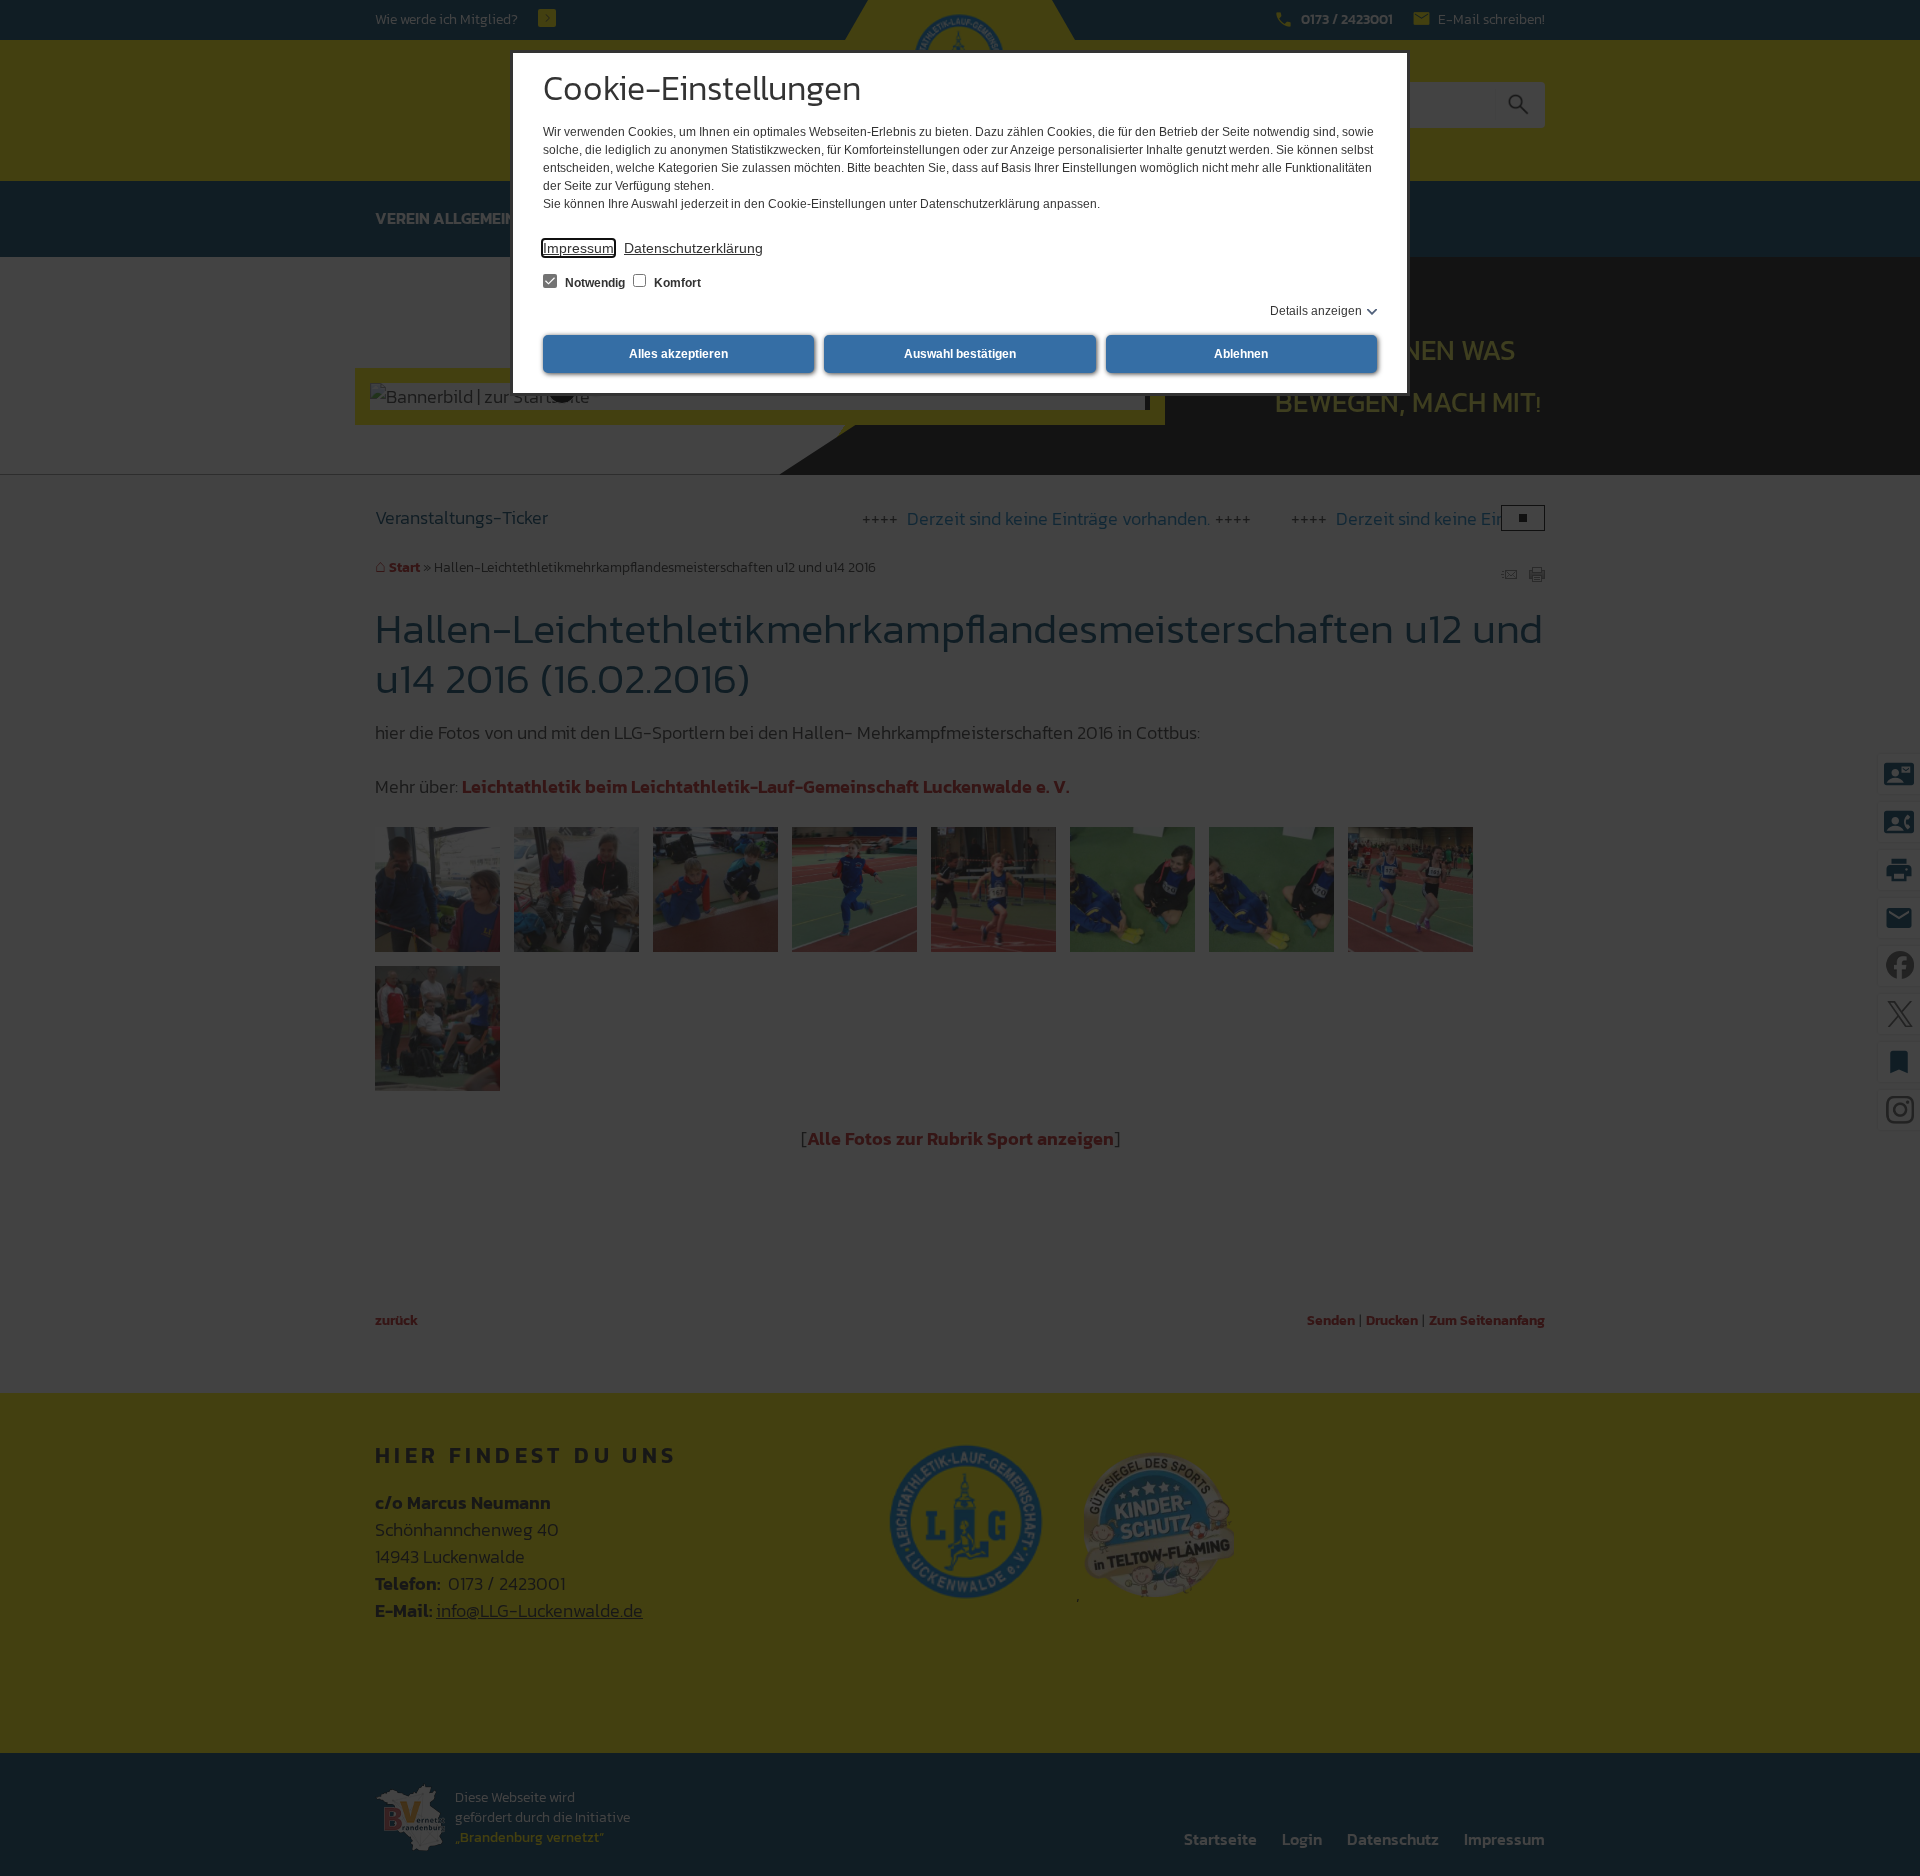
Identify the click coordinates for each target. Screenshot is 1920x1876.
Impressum (578, 248)
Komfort (676, 283)
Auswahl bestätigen (960, 354)
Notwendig (595, 283)
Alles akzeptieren (678, 354)
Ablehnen (1241, 354)
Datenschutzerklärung (693, 248)
